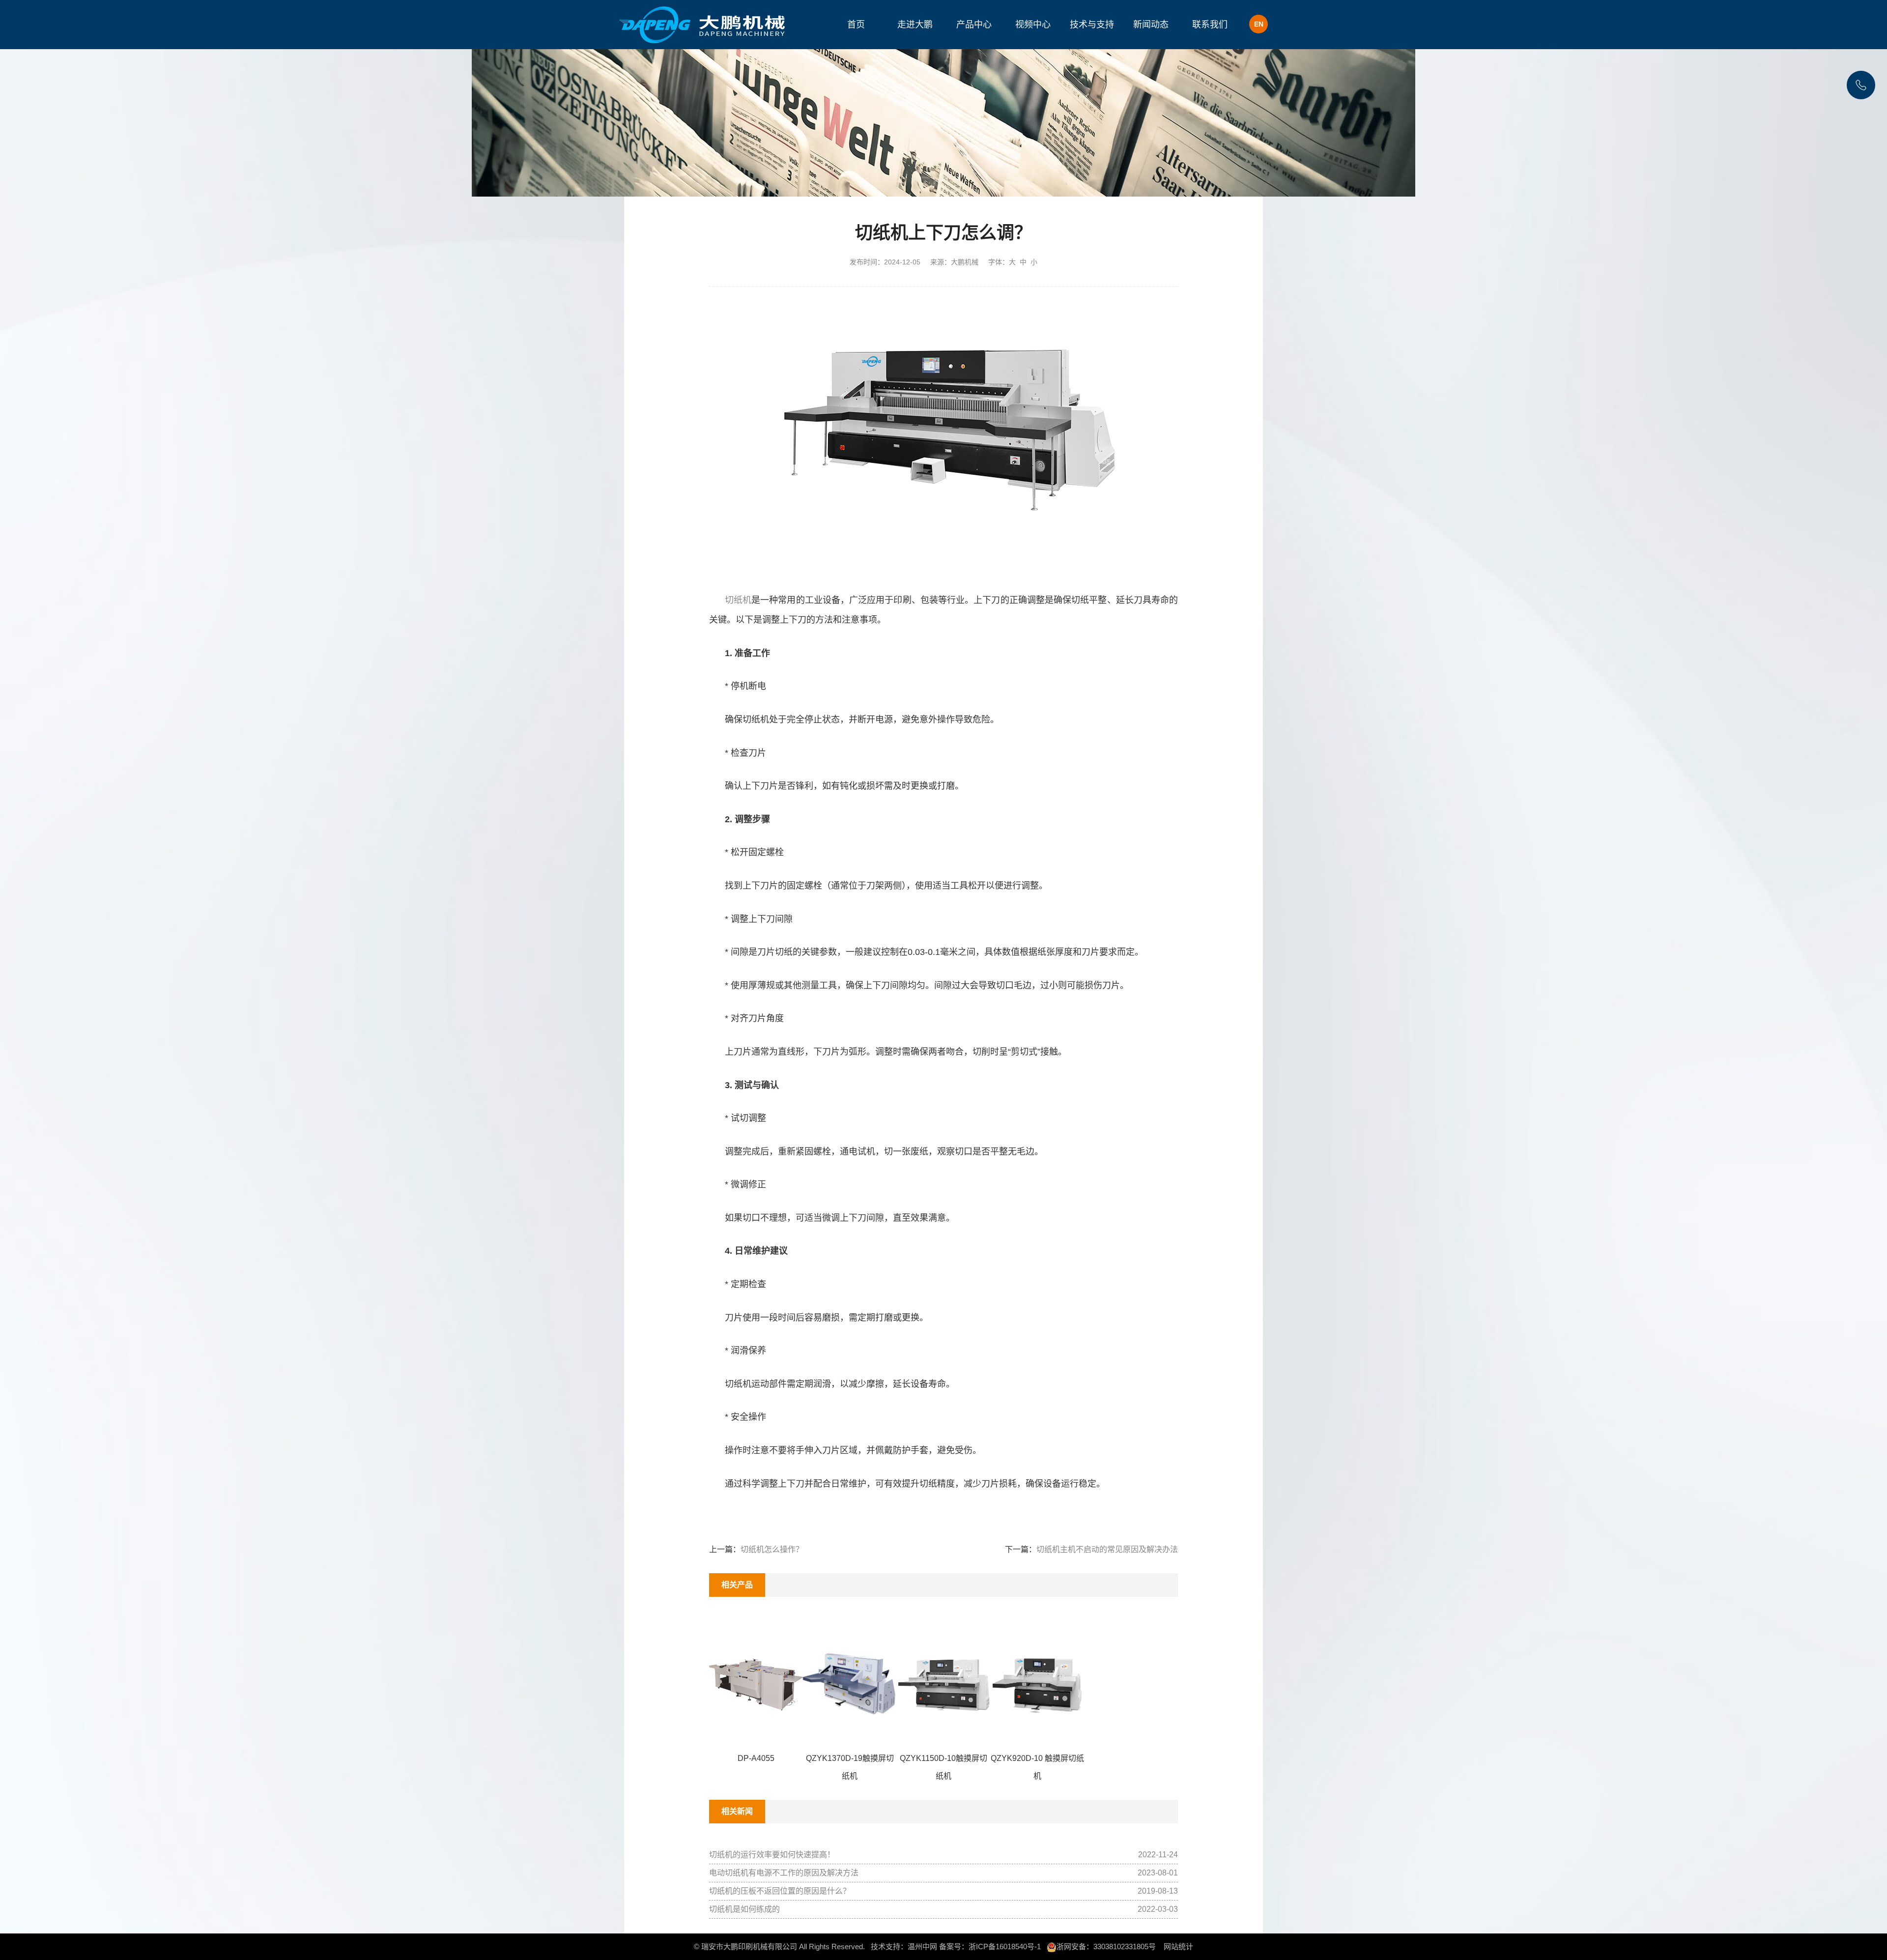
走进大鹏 (915, 25)
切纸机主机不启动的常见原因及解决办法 (1107, 1549)
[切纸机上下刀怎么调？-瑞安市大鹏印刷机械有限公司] (703, 25)
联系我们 (1210, 25)
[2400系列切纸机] (951, 424)
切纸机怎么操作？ (772, 1549)
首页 (856, 25)
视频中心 (1033, 25)
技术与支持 (1092, 25)
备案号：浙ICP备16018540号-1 (990, 1946)
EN (1259, 24)
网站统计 (1178, 1946)
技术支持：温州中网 (904, 1946)
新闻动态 (1151, 25)
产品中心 (974, 25)
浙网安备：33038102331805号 (1106, 1946)
